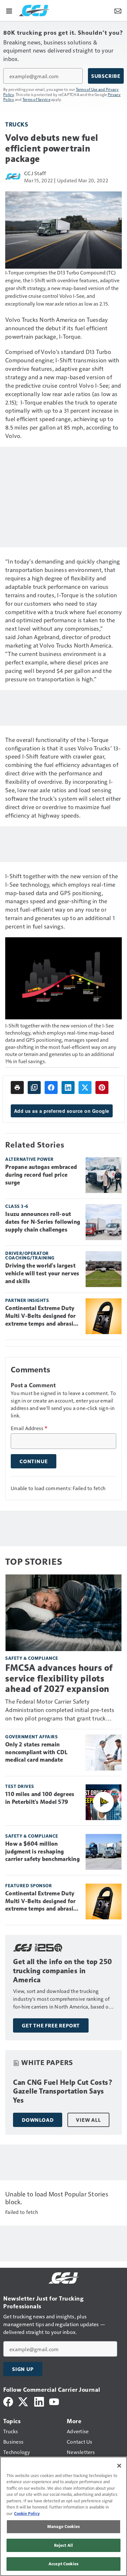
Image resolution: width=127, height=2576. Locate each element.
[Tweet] (85, 1088)
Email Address (29, 1428)
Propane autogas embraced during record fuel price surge (41, 1175)
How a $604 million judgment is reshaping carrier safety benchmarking (42, 1852)
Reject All (63, 2545)
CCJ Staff (35, 173)
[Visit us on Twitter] (24, 2401)
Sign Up (23, 2369)
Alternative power (29, 1159)
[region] (63, 2516)
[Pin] (102, 1088)
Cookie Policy (27, 2513)
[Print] (17, 1088)
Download (38, 2120)
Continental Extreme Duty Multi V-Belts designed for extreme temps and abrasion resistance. (43, 1316)
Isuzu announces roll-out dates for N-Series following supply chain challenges (43, 1222)
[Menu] (9, 10)
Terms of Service (36, 99)
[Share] (51, 1088)
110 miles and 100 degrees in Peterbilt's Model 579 (40, 1798)
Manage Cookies (63, 2526)
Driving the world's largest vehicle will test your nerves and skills (42, 1273)
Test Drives (20, 1786)
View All (88, 2120)
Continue (34, 1461)
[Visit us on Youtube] (54, 2401)
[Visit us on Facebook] (8, 2401)
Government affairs (31, 1737)
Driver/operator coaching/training (30, 1255)
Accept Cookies (63, 2564)
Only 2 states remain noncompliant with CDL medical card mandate (36, 1752)
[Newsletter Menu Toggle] (118, 10)
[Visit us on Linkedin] (39, 2401)
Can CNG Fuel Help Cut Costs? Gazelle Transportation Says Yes (63, 2091)
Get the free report (51, 2025)
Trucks (17, 124)
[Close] (119, 2466)
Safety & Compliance (32, 1658)
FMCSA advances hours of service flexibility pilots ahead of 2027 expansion (59, 1678)
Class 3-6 (17, 1206)
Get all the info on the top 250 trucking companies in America (63, 1971)
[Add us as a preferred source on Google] (34, 1088)
